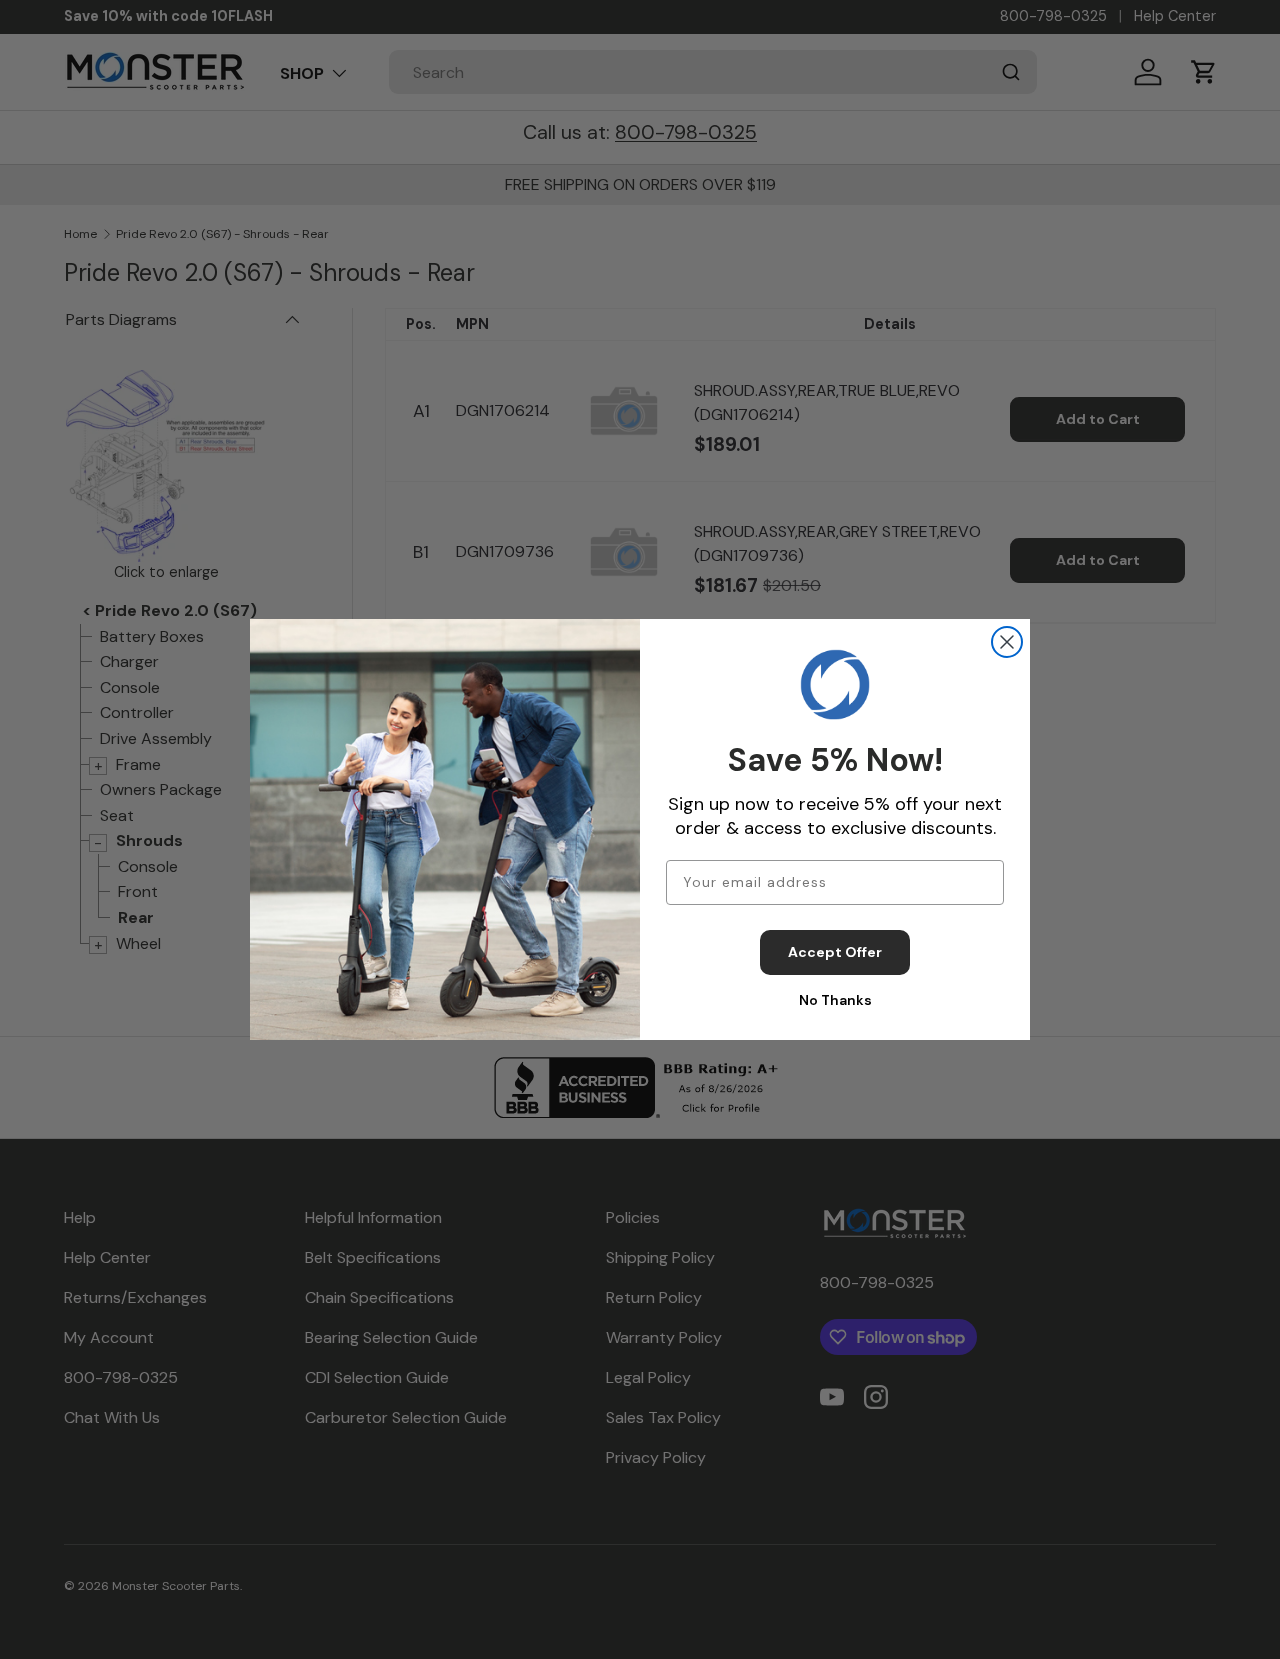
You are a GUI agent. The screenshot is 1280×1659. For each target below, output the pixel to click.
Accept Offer (835, 952)
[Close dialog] (1007, 642)
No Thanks (835, 1000)
